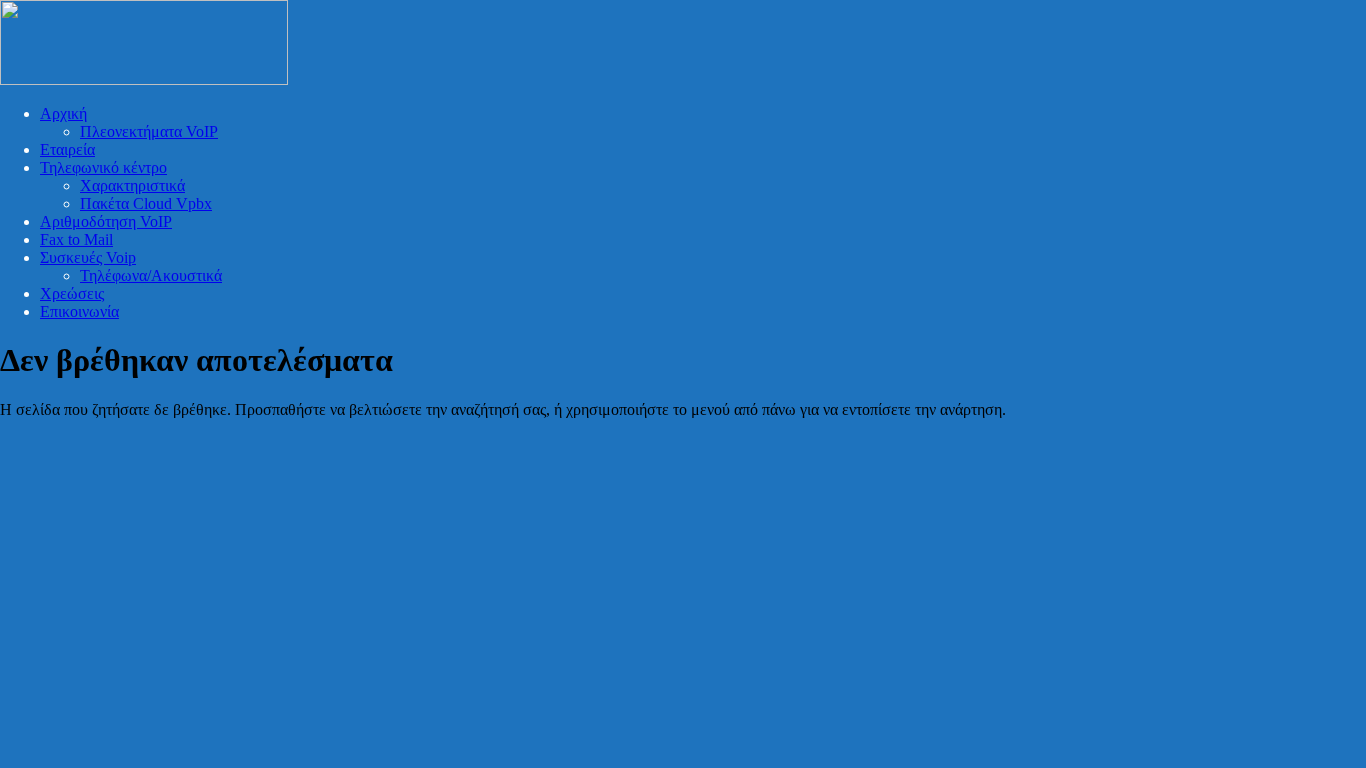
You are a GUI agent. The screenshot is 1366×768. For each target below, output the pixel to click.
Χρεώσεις (72, 293)
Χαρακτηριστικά (132, 185)
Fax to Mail (76, 239)
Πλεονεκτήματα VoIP (149, 131)
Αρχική (63, 113)
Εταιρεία (67, 149)
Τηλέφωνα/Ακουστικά (151, 275)
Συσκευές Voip (88, 257)
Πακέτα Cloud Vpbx (146, 203)
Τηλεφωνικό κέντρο (103, 167)
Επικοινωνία (79, 311)
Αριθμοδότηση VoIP (106, 221)
